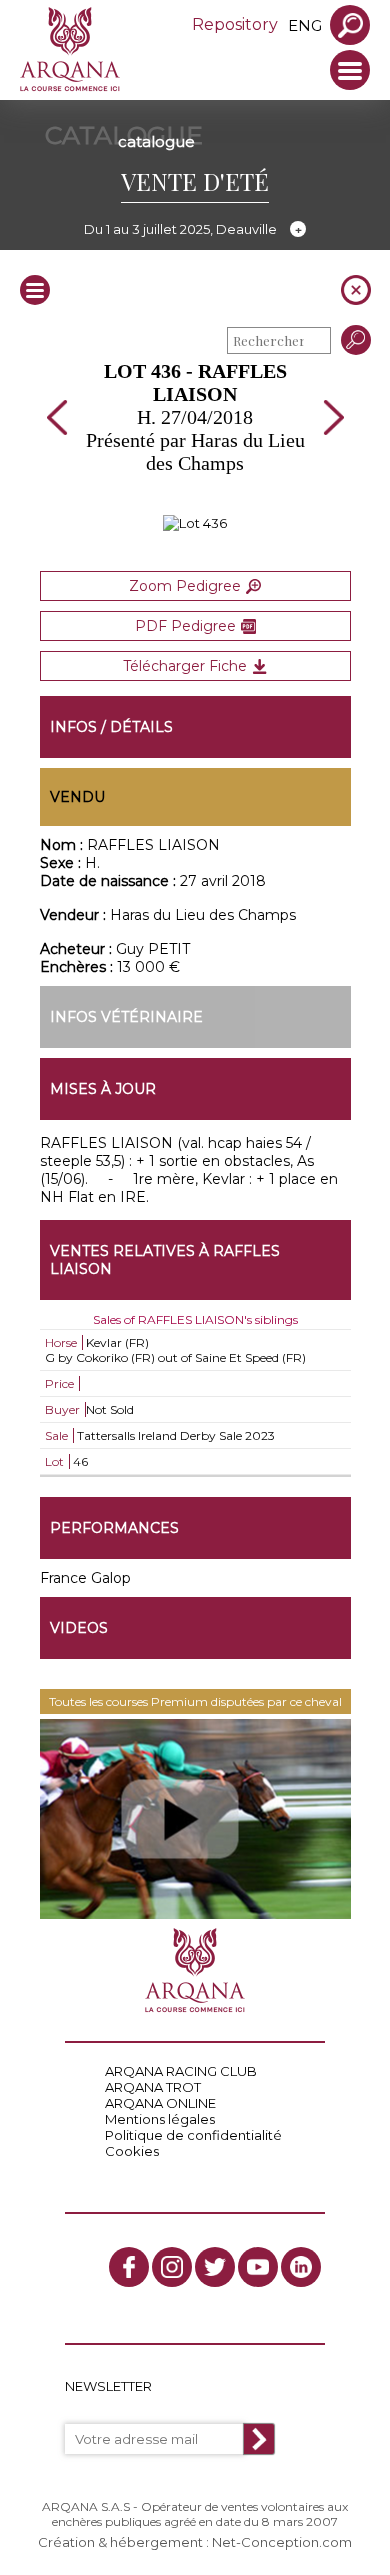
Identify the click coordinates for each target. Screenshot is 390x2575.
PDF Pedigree (185, 626)
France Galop (85, 1578)
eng (305, 25)
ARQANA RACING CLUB (181, 2071)
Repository (235, 24)
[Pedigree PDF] (195, 523)
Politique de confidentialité (193, 2135)
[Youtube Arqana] (258, 2267)
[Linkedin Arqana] (301, 2267)
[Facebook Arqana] (129, 2267)
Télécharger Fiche (185, 666)
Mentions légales (160, 2119)
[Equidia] (195, 1819)
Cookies (132, 2151)
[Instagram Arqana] (172, 2267)
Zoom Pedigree (185, 586)
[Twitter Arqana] (215, 2267)
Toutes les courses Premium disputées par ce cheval (195, 1701)
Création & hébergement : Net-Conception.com (195, 2542)
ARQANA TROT (153, 2087)
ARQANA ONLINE (160, 2103)
